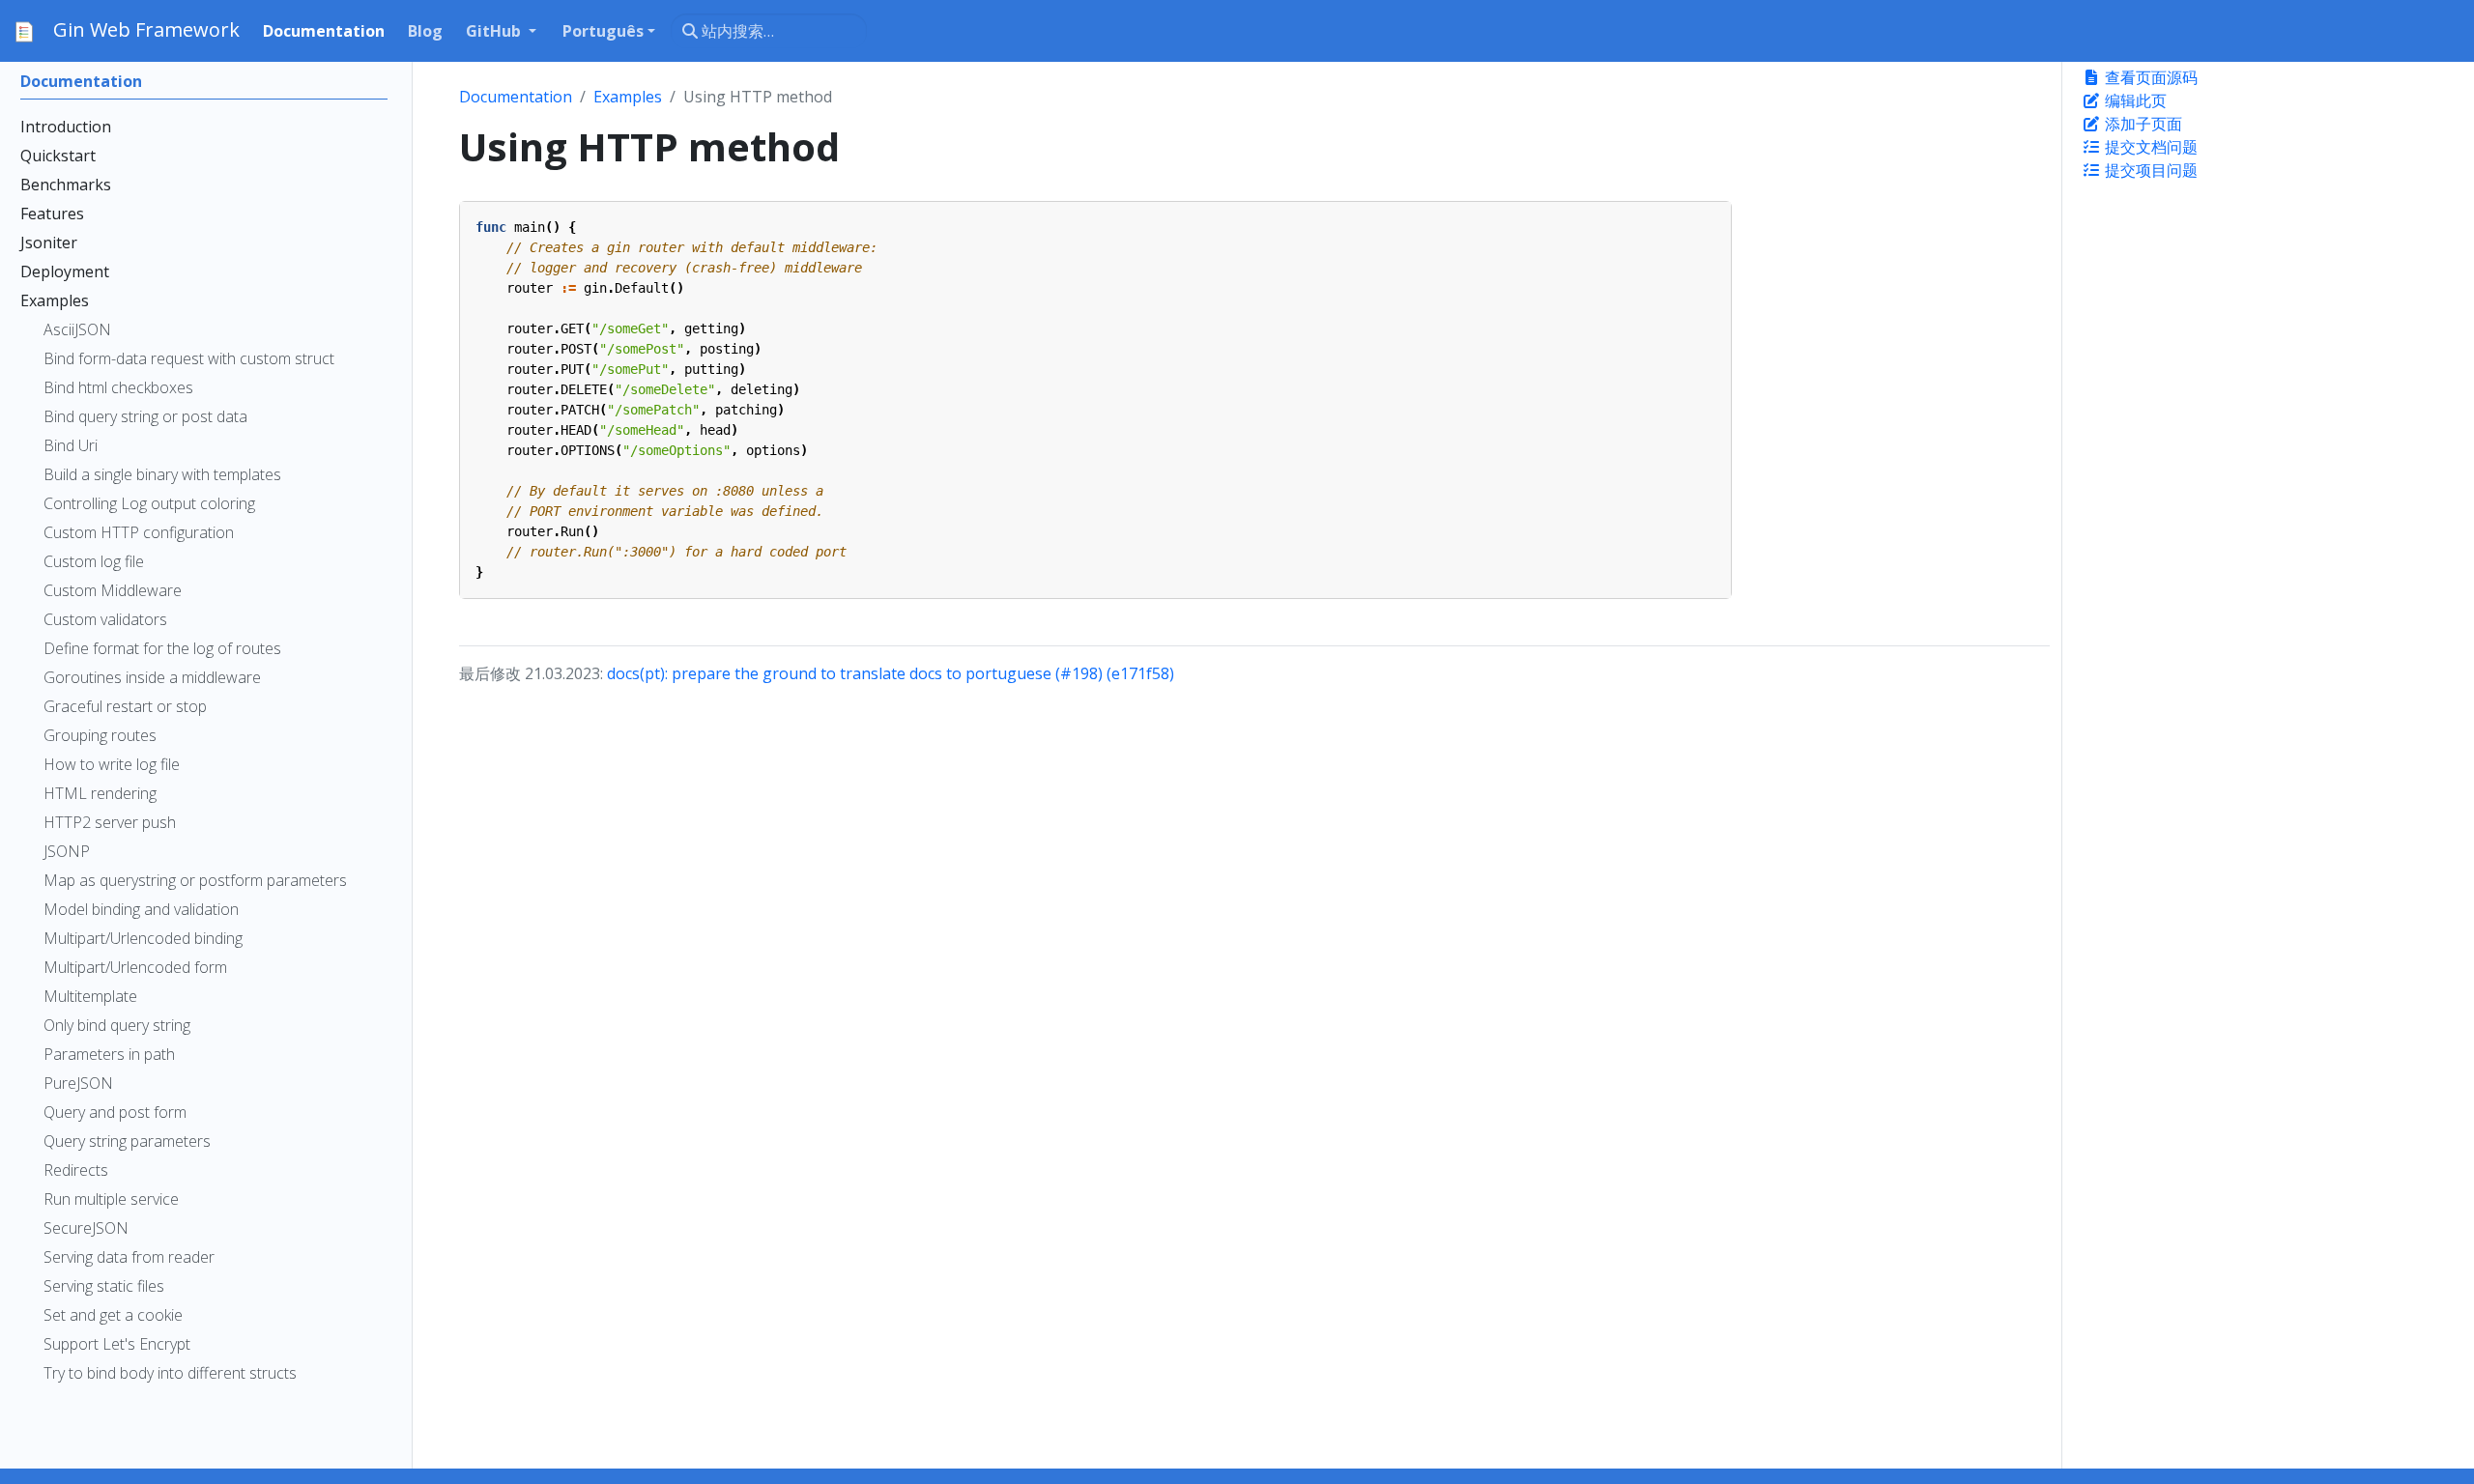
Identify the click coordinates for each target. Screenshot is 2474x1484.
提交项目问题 (2149, 170)
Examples (628, 97)
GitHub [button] (495, 31)
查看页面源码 (2149, 77)
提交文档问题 (2149, 147)
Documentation (516, 97)
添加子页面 (2142, 124)
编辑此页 (2134, 100)
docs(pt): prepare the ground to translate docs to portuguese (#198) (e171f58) (891, 673)
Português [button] (603, 31)
